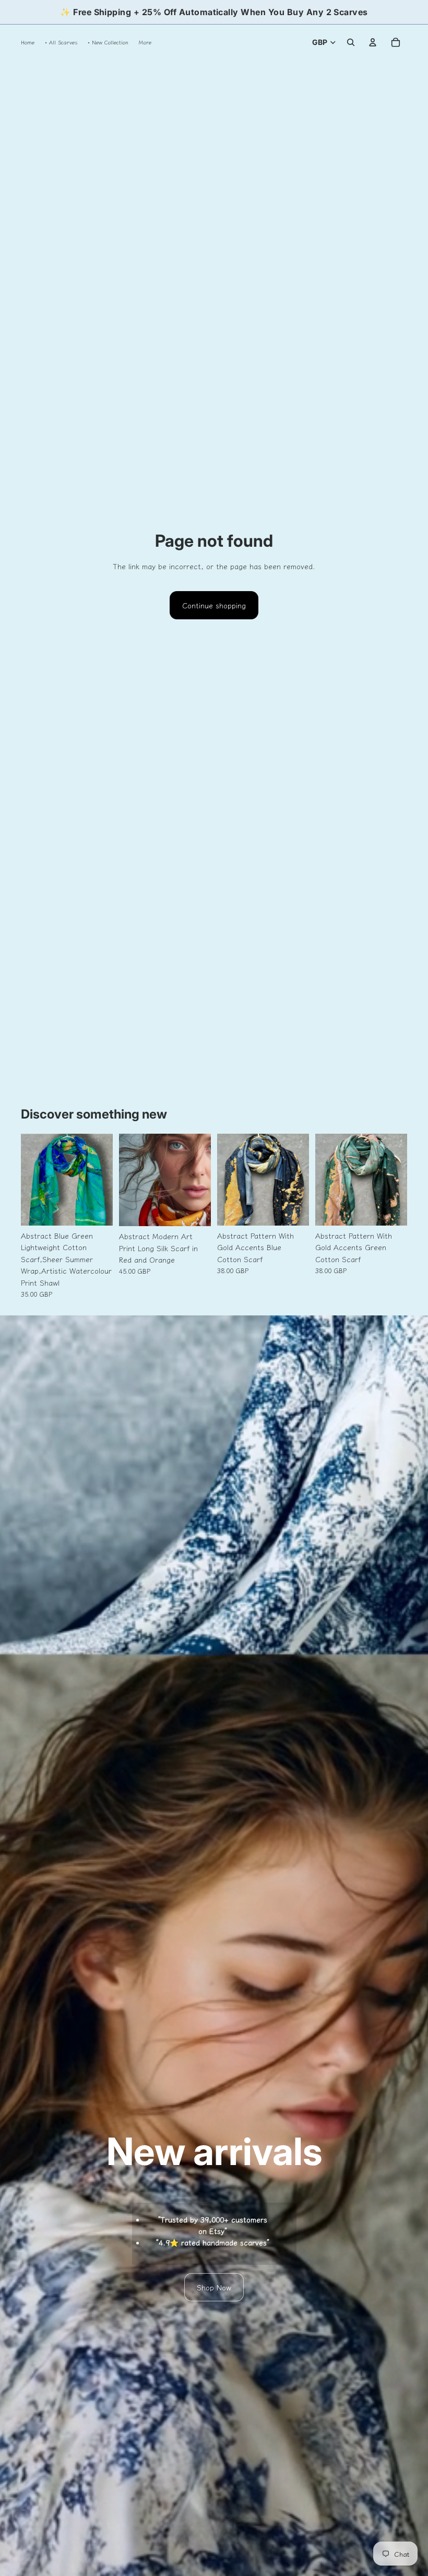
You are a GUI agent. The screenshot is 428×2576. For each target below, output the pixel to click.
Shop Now (214, 2287)
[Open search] (351, 42)
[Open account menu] (373, 42)
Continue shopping (214, 605)
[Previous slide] (29, 1180)
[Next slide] (105, 1180)
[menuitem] (145, 42)
